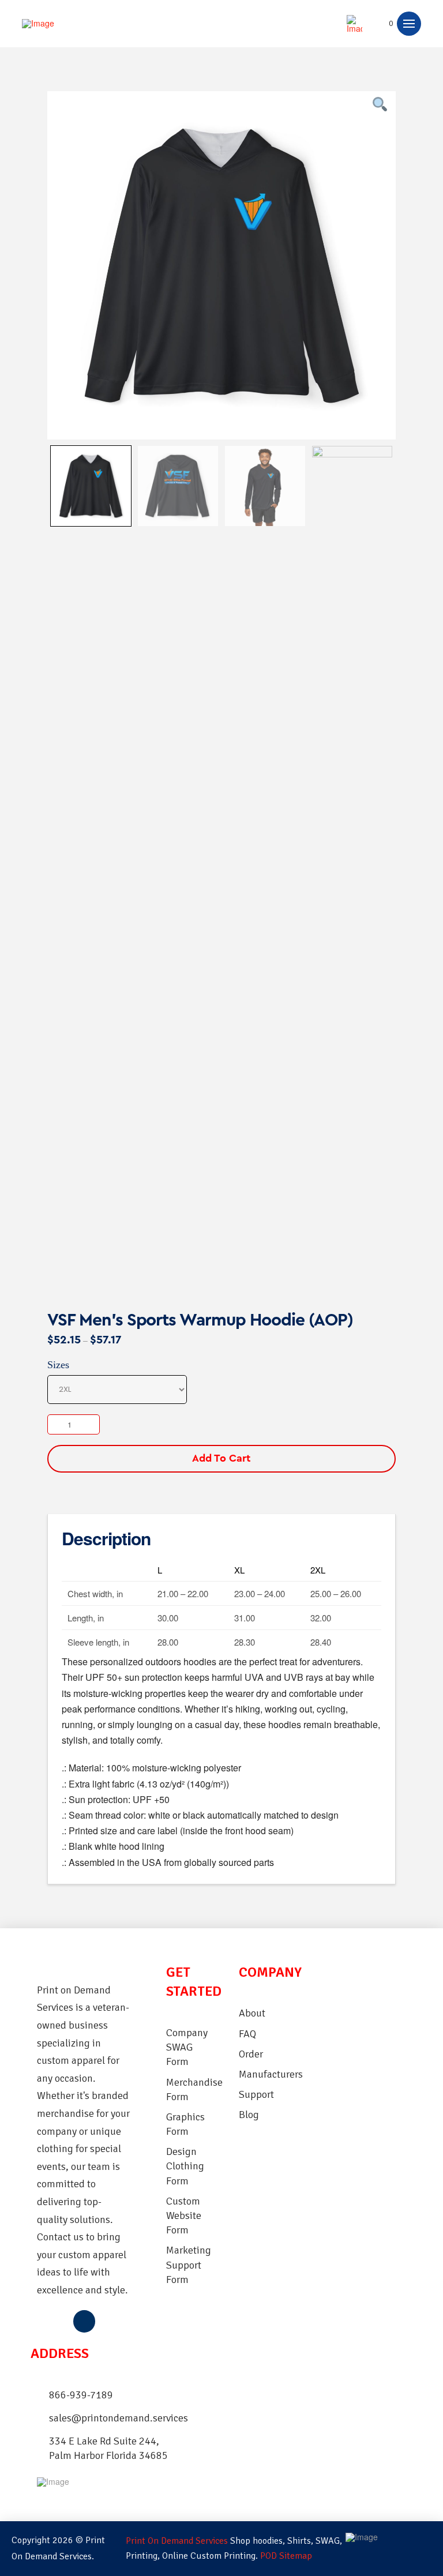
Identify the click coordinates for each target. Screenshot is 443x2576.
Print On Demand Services (177, 2541)
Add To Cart (221, 1458)
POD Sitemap (286, 2556)
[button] (385, 24)
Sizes (58, 1365)
